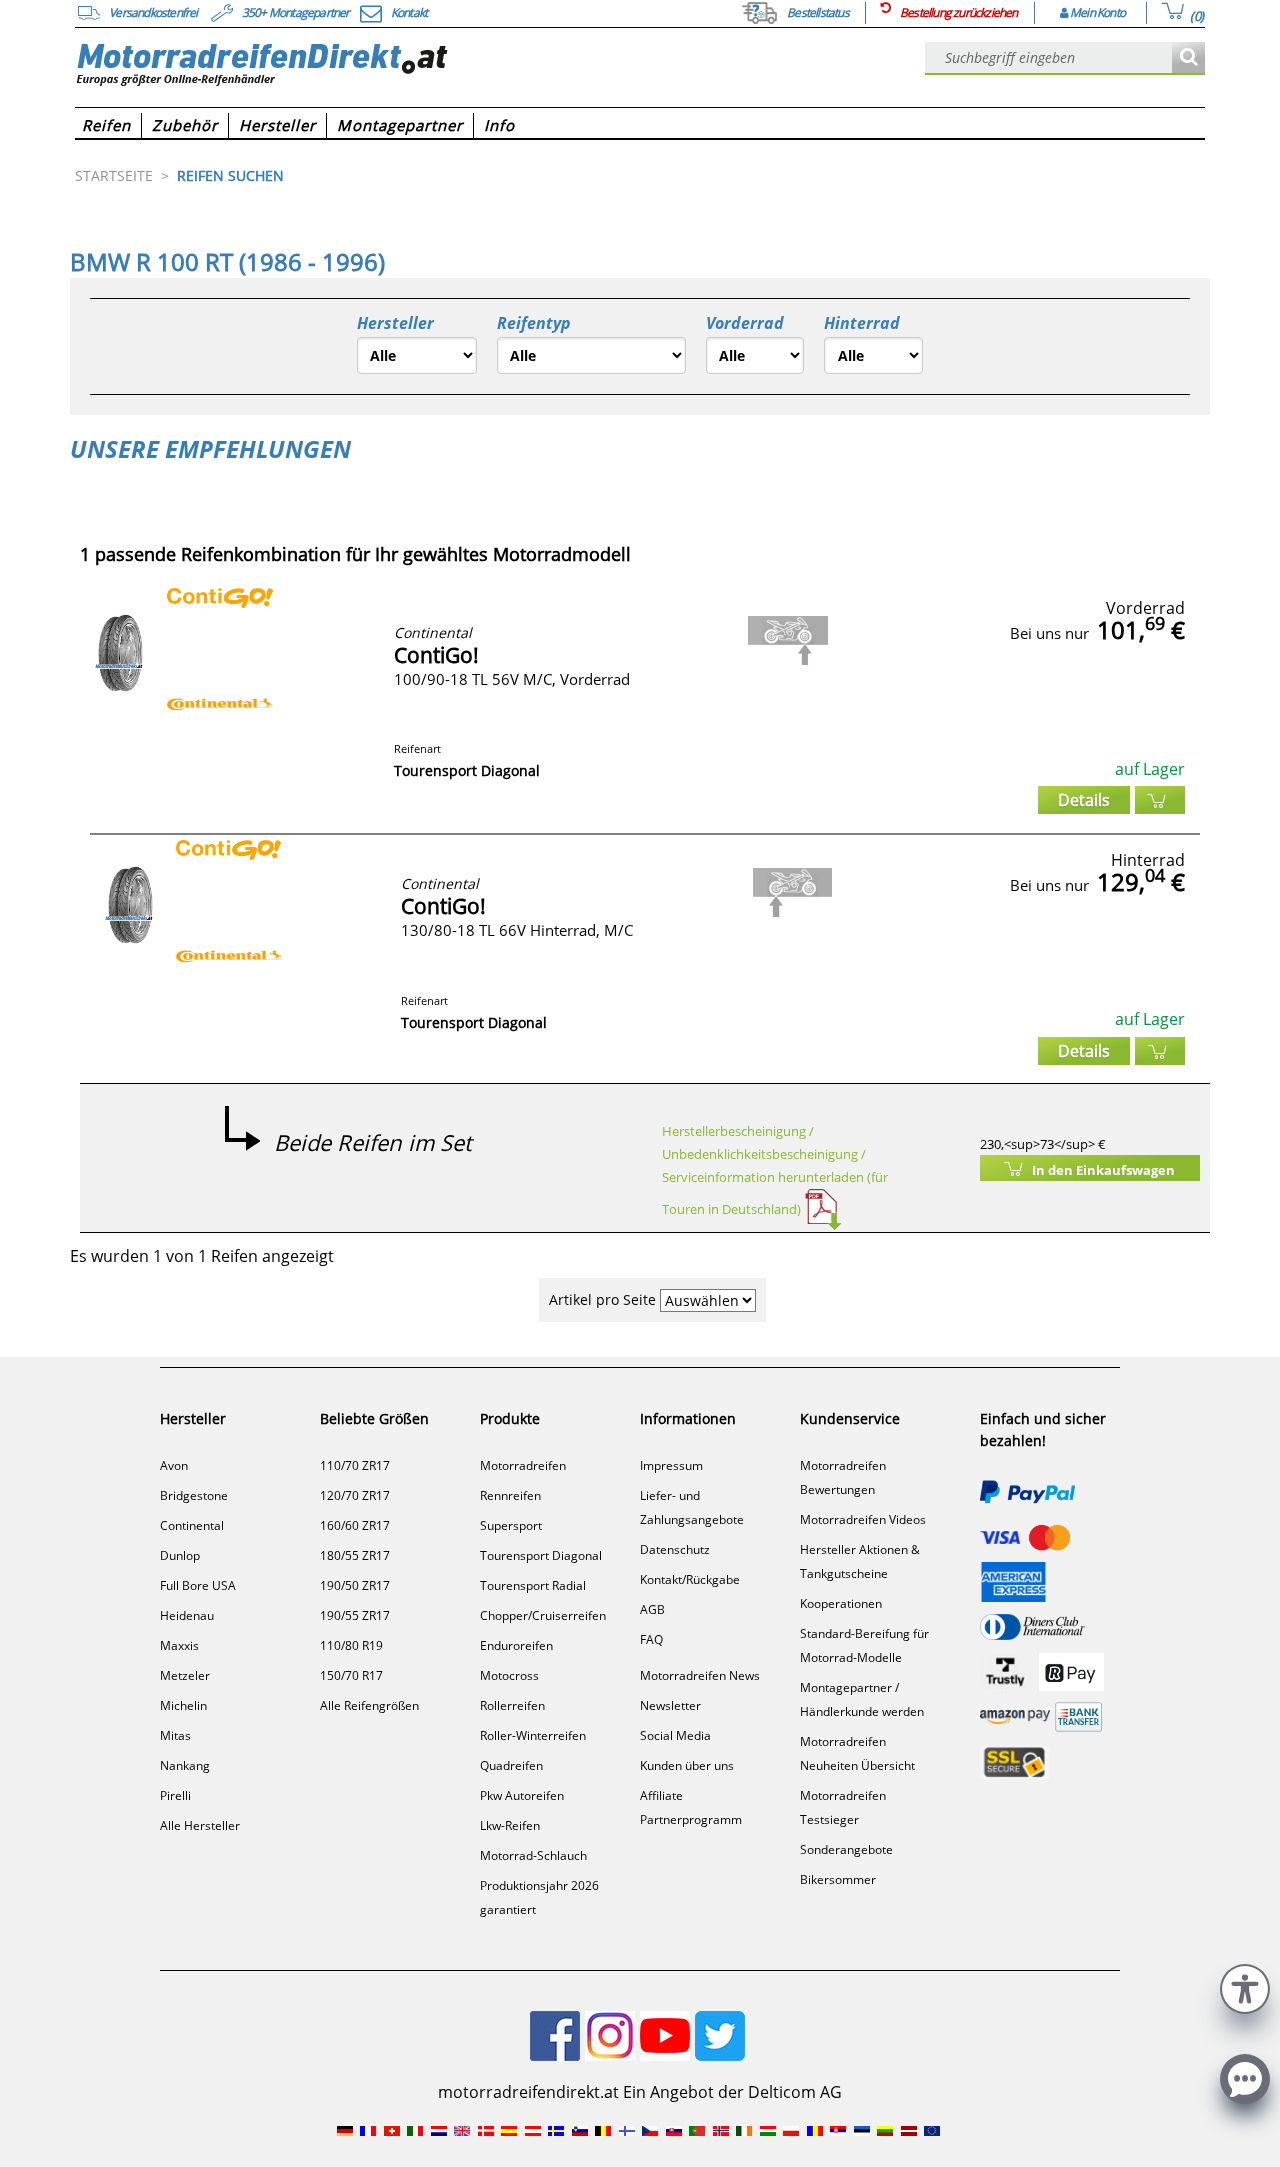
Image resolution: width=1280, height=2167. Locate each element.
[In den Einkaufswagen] (1160, 800)
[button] (1245, 1986)
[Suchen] (1188, 58)
